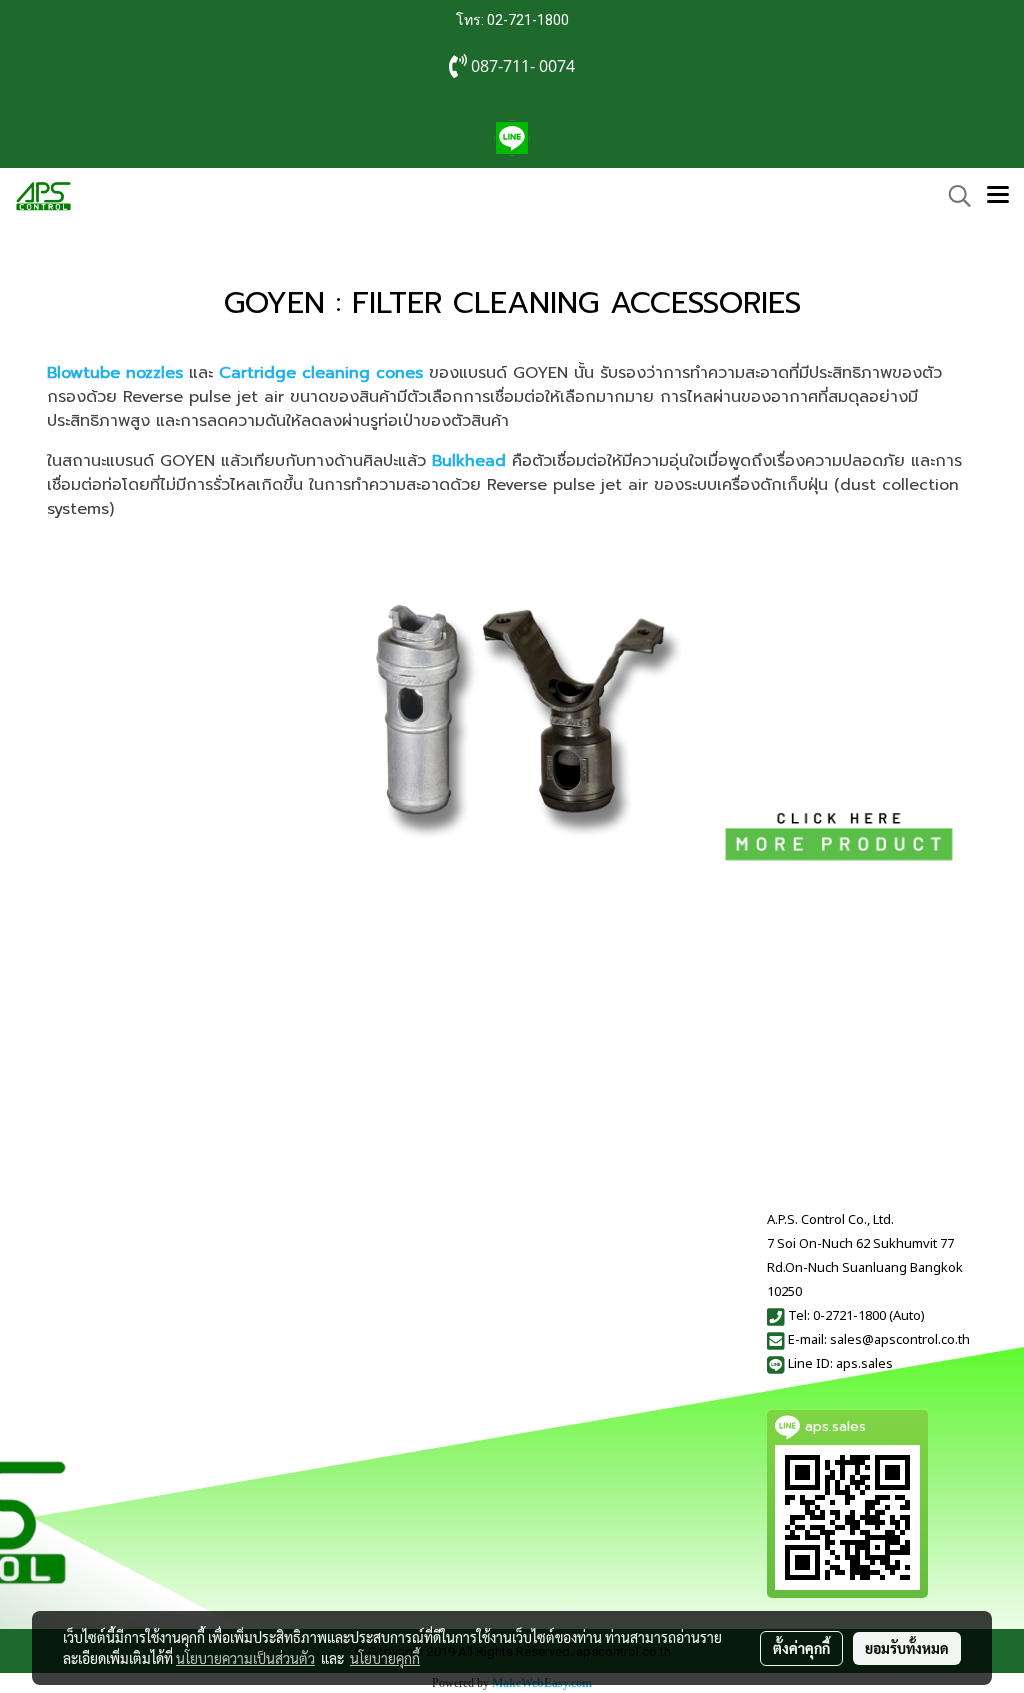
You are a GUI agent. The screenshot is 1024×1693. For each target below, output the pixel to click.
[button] (953, 196)
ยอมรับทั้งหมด (907, 1648)
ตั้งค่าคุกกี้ (801, 1648)
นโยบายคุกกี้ (385, 1658)
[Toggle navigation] (998, 196)
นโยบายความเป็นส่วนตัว (245, 1658)
